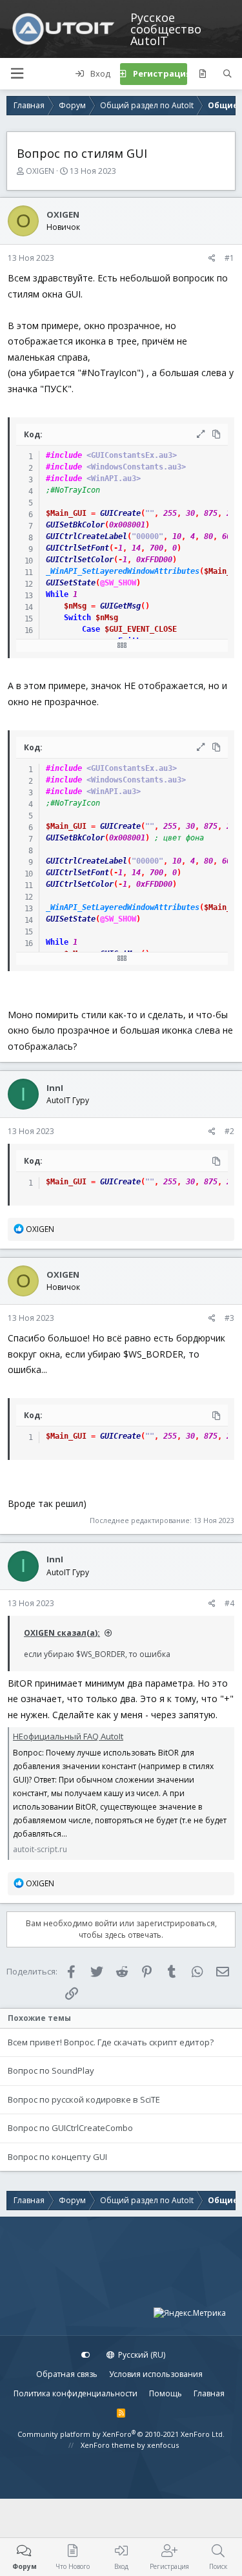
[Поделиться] (212, 258)
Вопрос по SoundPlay (51, 2070)
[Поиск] (227, 74)
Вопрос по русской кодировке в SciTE (84, 2099)
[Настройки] (86, 2355)
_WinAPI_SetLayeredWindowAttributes (123, 571)
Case (91, 629)
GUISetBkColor (75, 525)
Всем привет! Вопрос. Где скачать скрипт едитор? (111, 2042)
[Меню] (17, 74)
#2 (229, 1131)
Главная (209, 2393)
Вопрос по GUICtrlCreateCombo (70, 2128)
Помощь (166, 2393)
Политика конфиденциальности (76, 2393)
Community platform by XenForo (121, 2434)
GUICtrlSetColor (80, 560)
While (57, 594)
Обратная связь (67, 2374)
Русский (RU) (141, 2355)
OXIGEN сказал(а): (62, 1633)
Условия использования (156, 2374)
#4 (229, 1603)
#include (64, 455)
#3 (229, 1318)
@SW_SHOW (118, 583)
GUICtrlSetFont (77, 548)
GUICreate (120, 513)
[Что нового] (202, 74)
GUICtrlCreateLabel (86, 536)
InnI (55, 1088)
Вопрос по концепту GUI (57, 2157)
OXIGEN (40, 171)
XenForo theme (108, 2445)
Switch (77, 618)
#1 (229, 258)
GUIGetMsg (120, 606)
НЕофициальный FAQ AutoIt (68, 1736)
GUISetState (71, 583)
